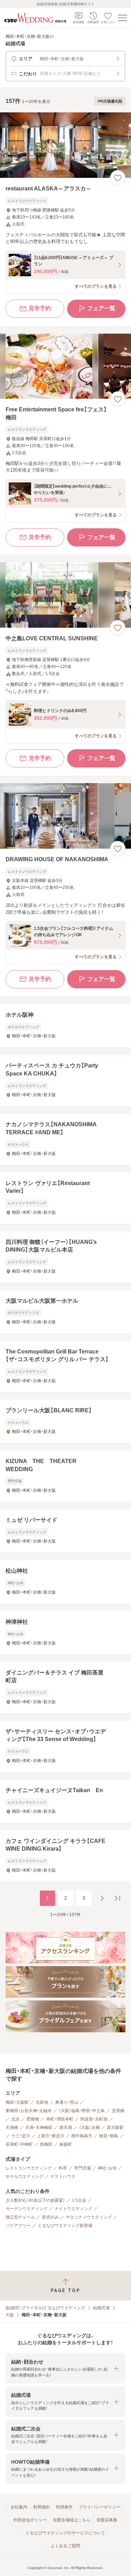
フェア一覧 (101, 308)
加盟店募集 (107, 2520)
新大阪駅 (115, 2128)
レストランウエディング (29, 2168)
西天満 (66, 2128)
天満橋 (12, 2128)
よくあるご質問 (65, 2546)
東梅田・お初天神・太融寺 (29, 2111)
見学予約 (40, 308)
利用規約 (42, 2507)
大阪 (10, 2315)
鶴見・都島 (109, 2136)
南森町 (66, 2144)
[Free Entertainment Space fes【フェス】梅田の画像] (65, 366)
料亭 (63, 2168)
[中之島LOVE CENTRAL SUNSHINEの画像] (65, 595)
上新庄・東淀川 (51, 2136)
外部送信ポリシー (30, 2520)
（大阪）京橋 (89, 2128)
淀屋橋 (118, 2111)
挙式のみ (50, 2217)
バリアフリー (18, 2226)
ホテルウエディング (24, 2177)
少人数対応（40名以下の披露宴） (35, 2200)
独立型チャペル (20, 2217)
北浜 (15, 2119)
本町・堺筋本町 (60, 2119)
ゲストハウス (63, 2177)
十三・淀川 (21, 2136)
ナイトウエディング (73, 2209)
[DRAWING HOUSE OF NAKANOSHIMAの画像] (65, 816)
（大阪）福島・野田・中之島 (82, 2111)
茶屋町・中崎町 (19, 2144)
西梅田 (46, 2144)
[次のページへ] (102, 1898)
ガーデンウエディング (27, 2209)
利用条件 (64, 2507)
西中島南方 (82, 2136)
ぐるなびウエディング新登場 (65, 2226)
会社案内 (19, 2507)
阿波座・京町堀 (94, 2119)
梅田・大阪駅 (17, 2102)
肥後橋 (33, 2119)
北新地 (42, 2102)
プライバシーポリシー (100, 2507)
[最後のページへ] (117, 1898)
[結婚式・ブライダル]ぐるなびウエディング (45, 2308)
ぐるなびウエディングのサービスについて (65, 2533)
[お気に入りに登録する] (118, 178)
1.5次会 (79, 2200)
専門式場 (82, 2168)
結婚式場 (101, 2308)
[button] (65, 2368)
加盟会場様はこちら (72, 2520)
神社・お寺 (107, 2168)
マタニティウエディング (89, 2217)
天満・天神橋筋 (39, 2128)
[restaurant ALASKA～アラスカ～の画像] (65, 145)
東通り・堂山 (67, 2102)
